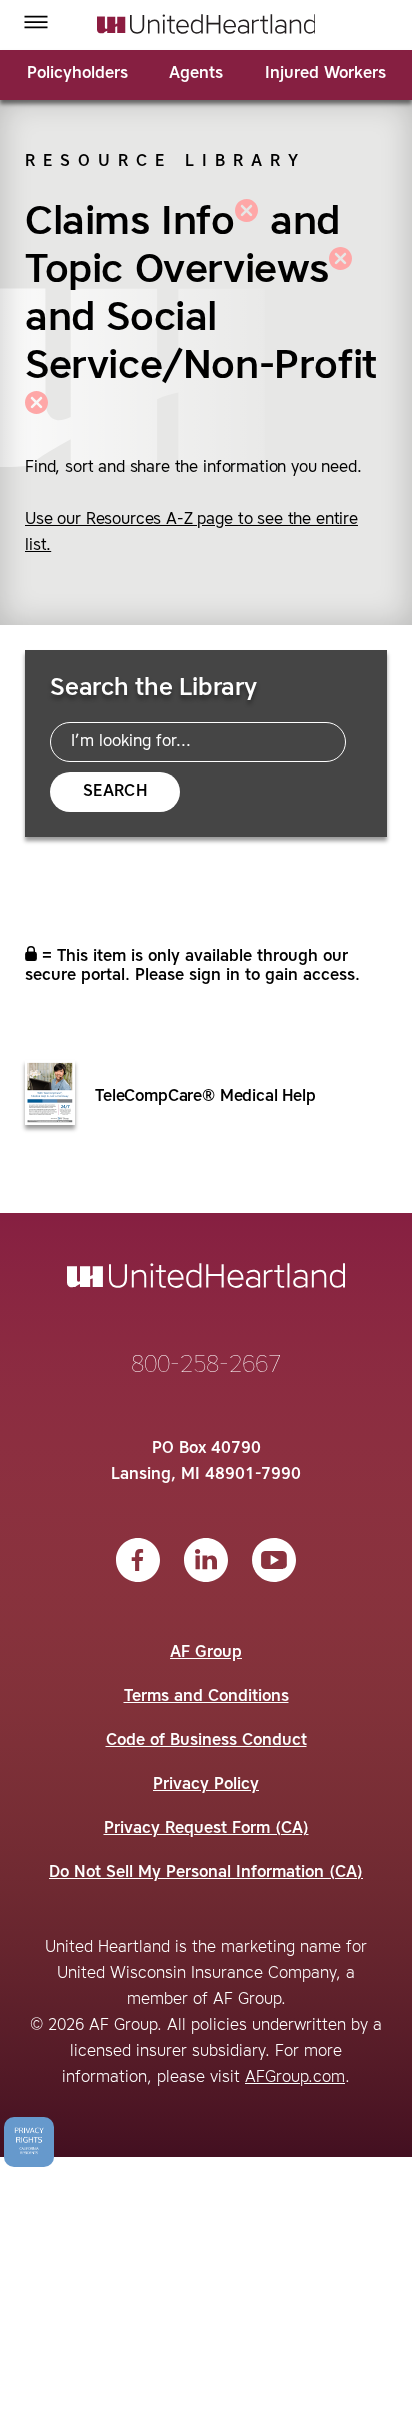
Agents (196, 74)
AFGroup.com (295, 2078)
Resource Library (165, 162)
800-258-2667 (206, 1366)
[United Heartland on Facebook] (138, 1560)
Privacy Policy (206, 1785)
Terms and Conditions (206, 1697)
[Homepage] (206, 24)
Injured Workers (325, 74)
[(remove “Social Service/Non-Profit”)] (37, 415)
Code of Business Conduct (206, 1741)
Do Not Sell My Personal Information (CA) (206, 1873)
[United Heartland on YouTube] (274, 1560)
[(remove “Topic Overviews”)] (341, 271)
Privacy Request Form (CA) (206, 1829)
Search (115, 792)
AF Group (206, 1653)
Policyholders (77, 74)
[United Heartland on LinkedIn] (206, 1560)
